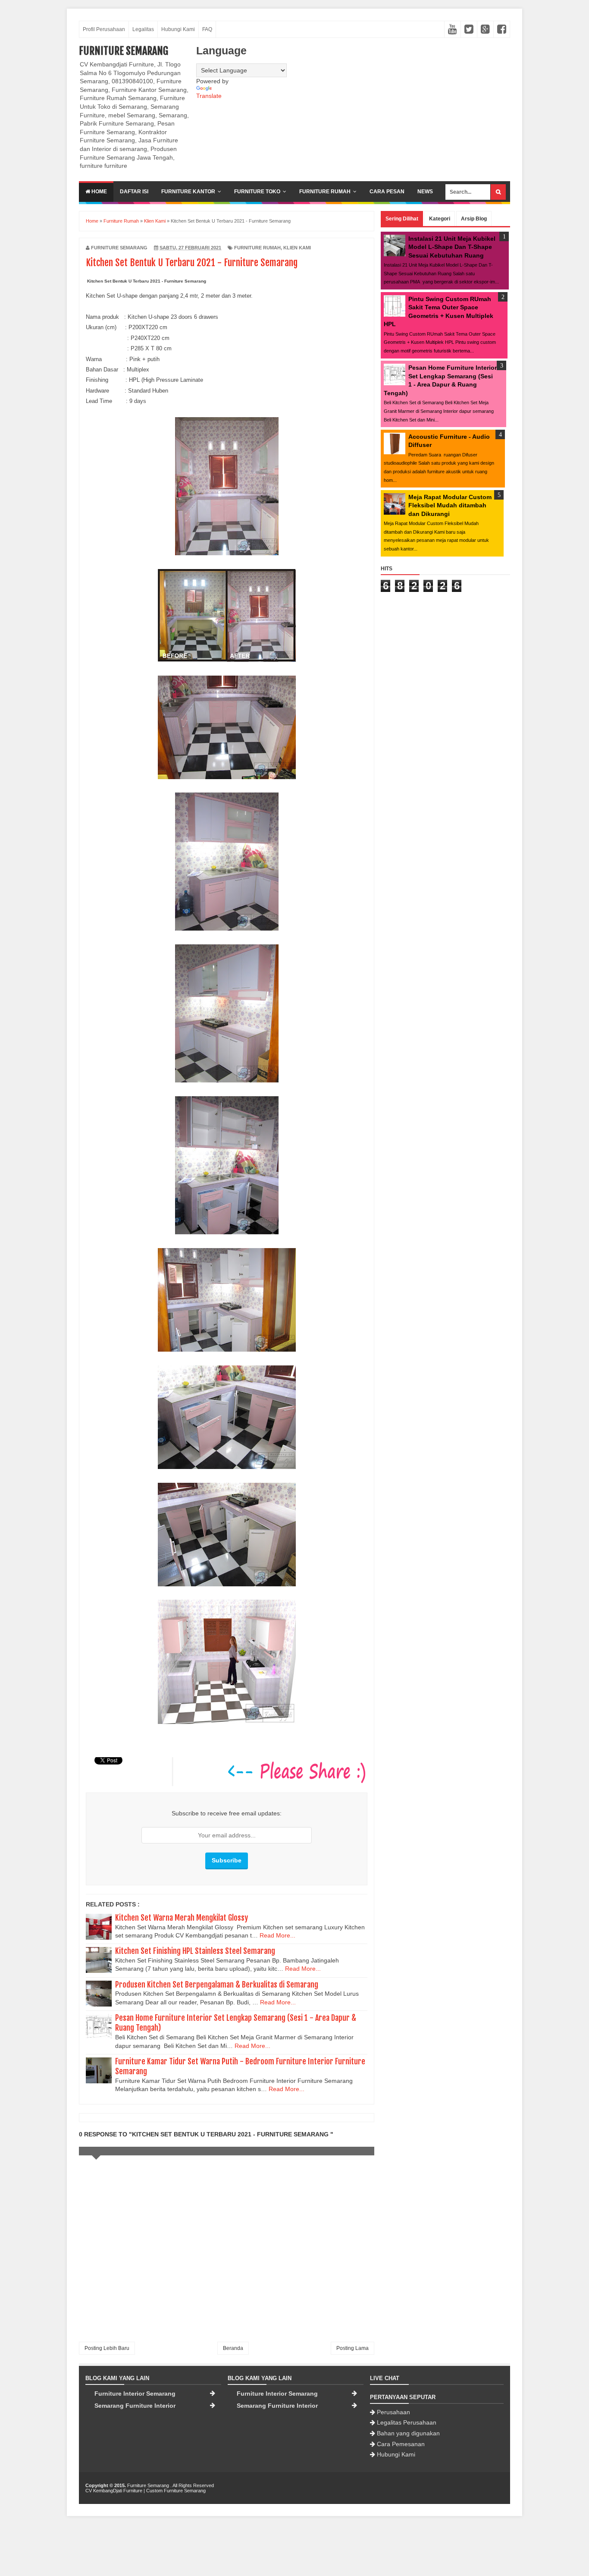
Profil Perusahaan (104, 29)
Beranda (233, 2348)
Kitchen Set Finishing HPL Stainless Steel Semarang (195, 1951)
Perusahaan (393, 2412)
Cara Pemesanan (401, 2444)
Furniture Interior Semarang (135, 2394)
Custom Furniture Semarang (176, 2491)
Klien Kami (297, 248)
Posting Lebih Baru (107, 2348)
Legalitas (143, 29)
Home (99, 192)
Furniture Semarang (124, 51)
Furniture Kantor (188, 192)
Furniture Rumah (325, 192)
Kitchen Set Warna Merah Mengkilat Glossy (182, 1918)
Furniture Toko (257, 192)
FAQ (207, 29)
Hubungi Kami (178, 29)
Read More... (277, 1935)
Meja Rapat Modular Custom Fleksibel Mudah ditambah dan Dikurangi (450, 505)
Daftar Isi (134, 192)
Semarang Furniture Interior (135, 2406)
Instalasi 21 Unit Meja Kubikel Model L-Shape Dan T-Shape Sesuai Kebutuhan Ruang (452, 247)
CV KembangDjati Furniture (114, 2491)
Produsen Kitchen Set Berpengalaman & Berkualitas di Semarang (217, 1985)
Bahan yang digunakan (408, 2433)
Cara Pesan (387, 192)
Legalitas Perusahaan (407, 2422)
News (425, 192)
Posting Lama (352, 2348)
